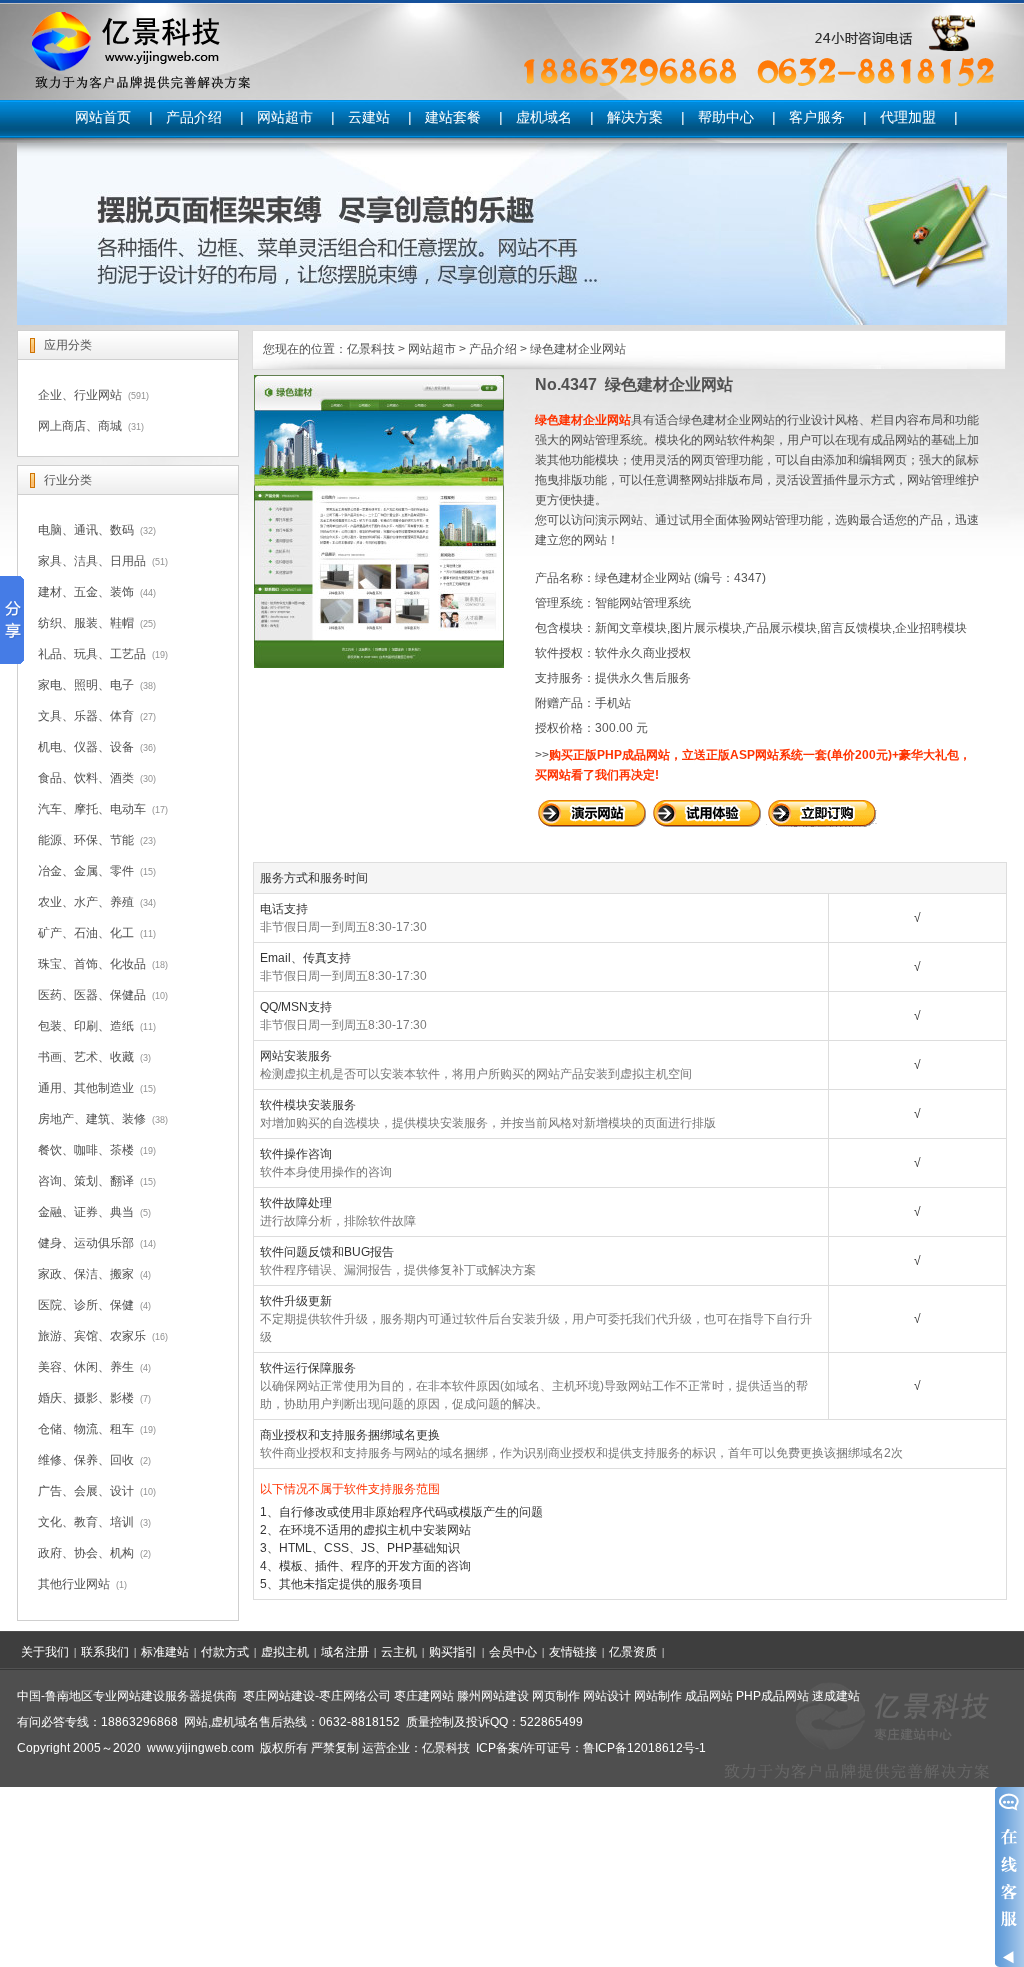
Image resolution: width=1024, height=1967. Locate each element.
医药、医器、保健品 (92, 995)
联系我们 (105, 1652)
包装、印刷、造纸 (86, 1026)
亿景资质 (633, 1652)
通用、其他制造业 (86, 1088)
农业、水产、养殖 (86, 902)
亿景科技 (371, 349)
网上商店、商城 (80, 426)
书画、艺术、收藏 (86, 1057)
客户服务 (817, 117)
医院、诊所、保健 (86, 1305)
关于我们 (45, 1652)
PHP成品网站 (772, 1696)
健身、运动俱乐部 (86, 1243)
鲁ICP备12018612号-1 (644, 1748)
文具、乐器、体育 (86, 716)
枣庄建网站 (424, 1696)
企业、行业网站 (80, 395)
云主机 (399, 1652)
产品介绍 (194, 117)
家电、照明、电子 (86, 685)
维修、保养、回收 (86, 1460)
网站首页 (103, 117)
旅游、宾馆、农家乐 (92, 1336)
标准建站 (165, 1652)
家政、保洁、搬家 (86, 1274)
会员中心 (513, 1652)
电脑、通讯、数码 (86, 530)
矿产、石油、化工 (86, 933)
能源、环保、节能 (86, 840)
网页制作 (556, 1696)
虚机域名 (544, 117)
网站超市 (285, 117)
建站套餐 (453, 117)
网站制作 (658, 1696)
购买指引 (453, 1652)
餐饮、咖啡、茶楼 (86, 1150)
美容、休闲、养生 (86, 1367)
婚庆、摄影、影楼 (86, 1398)
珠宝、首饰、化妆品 (92, 964)
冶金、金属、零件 (86, 871)
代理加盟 (908, 117)
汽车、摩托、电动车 (92, 809)
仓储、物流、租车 (86, 1429)
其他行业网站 (74, 1584)
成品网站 (709, 1696)
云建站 (369, 117)
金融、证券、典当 (86, 1212)
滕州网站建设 (493, 1696)
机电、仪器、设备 (86, 747)
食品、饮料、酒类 (86, 778)
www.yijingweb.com (200, 1748)
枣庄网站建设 (279, 1696)
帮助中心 (726, 117)
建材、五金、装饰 (86, 592)
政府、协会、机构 (86, 1553)
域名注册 (345, 1652)
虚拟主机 (285, 1652)
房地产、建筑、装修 (92, 1119)
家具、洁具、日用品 (92, 561)
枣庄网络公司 (355, 1696)
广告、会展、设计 (86, 1491)
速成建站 (836, 1696)
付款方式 (225, 1652)
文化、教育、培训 (86, 1522)
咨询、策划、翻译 (86, 1181)
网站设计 (607, 1696)
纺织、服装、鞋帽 (86, 623)
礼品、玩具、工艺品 (92, 654)
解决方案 (635, 117)
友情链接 (573, 1652)
